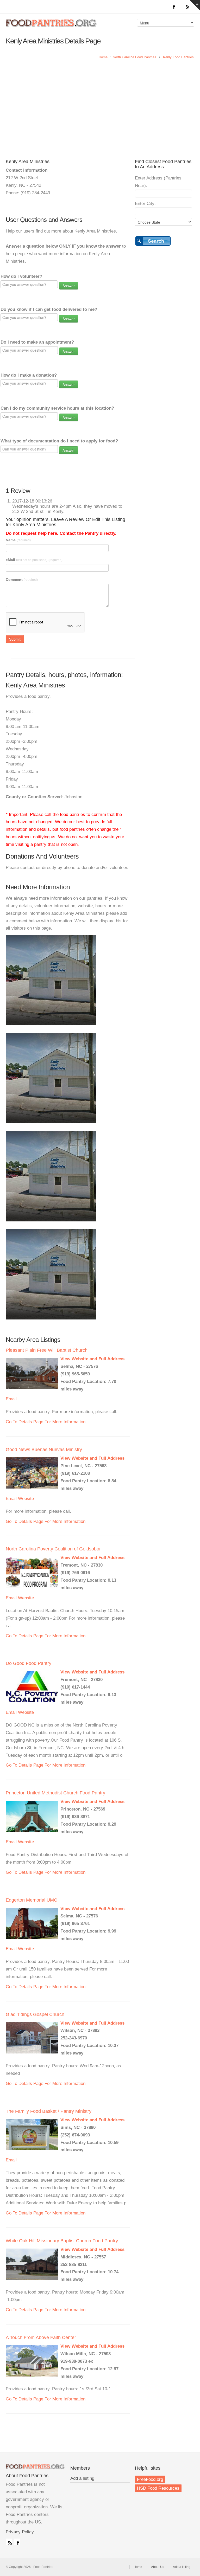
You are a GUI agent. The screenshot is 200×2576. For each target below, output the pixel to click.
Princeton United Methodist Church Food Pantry (55, 1793)
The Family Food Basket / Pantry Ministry (49, 2111)
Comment (22, 579)
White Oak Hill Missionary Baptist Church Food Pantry (62, 2241)
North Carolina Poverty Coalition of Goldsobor (53, 1549)
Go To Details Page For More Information (46, 1422)
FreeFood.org (150, 2479)
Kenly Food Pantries (178, 57)
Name (18, 540)
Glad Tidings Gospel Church (35, 2014)
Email (11, 1399)
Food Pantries (52, 27)
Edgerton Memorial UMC (32, 1900)
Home (103, 57)
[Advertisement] (100, 117)
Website (26, 1499)
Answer (69, 286)
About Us (158, 2567)
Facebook (17, 2542)
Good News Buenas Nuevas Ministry (44, 1450)
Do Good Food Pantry (29, 1663)
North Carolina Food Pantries (135, 57)
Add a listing (82, 2478)
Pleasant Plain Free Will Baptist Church (47, 1350)
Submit (15, 639)
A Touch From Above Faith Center (41, 2337)
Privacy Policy (20, 2532)
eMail (34, 560)
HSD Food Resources (158, 2488)
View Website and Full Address (92, 1359)
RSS (9, 2542)
